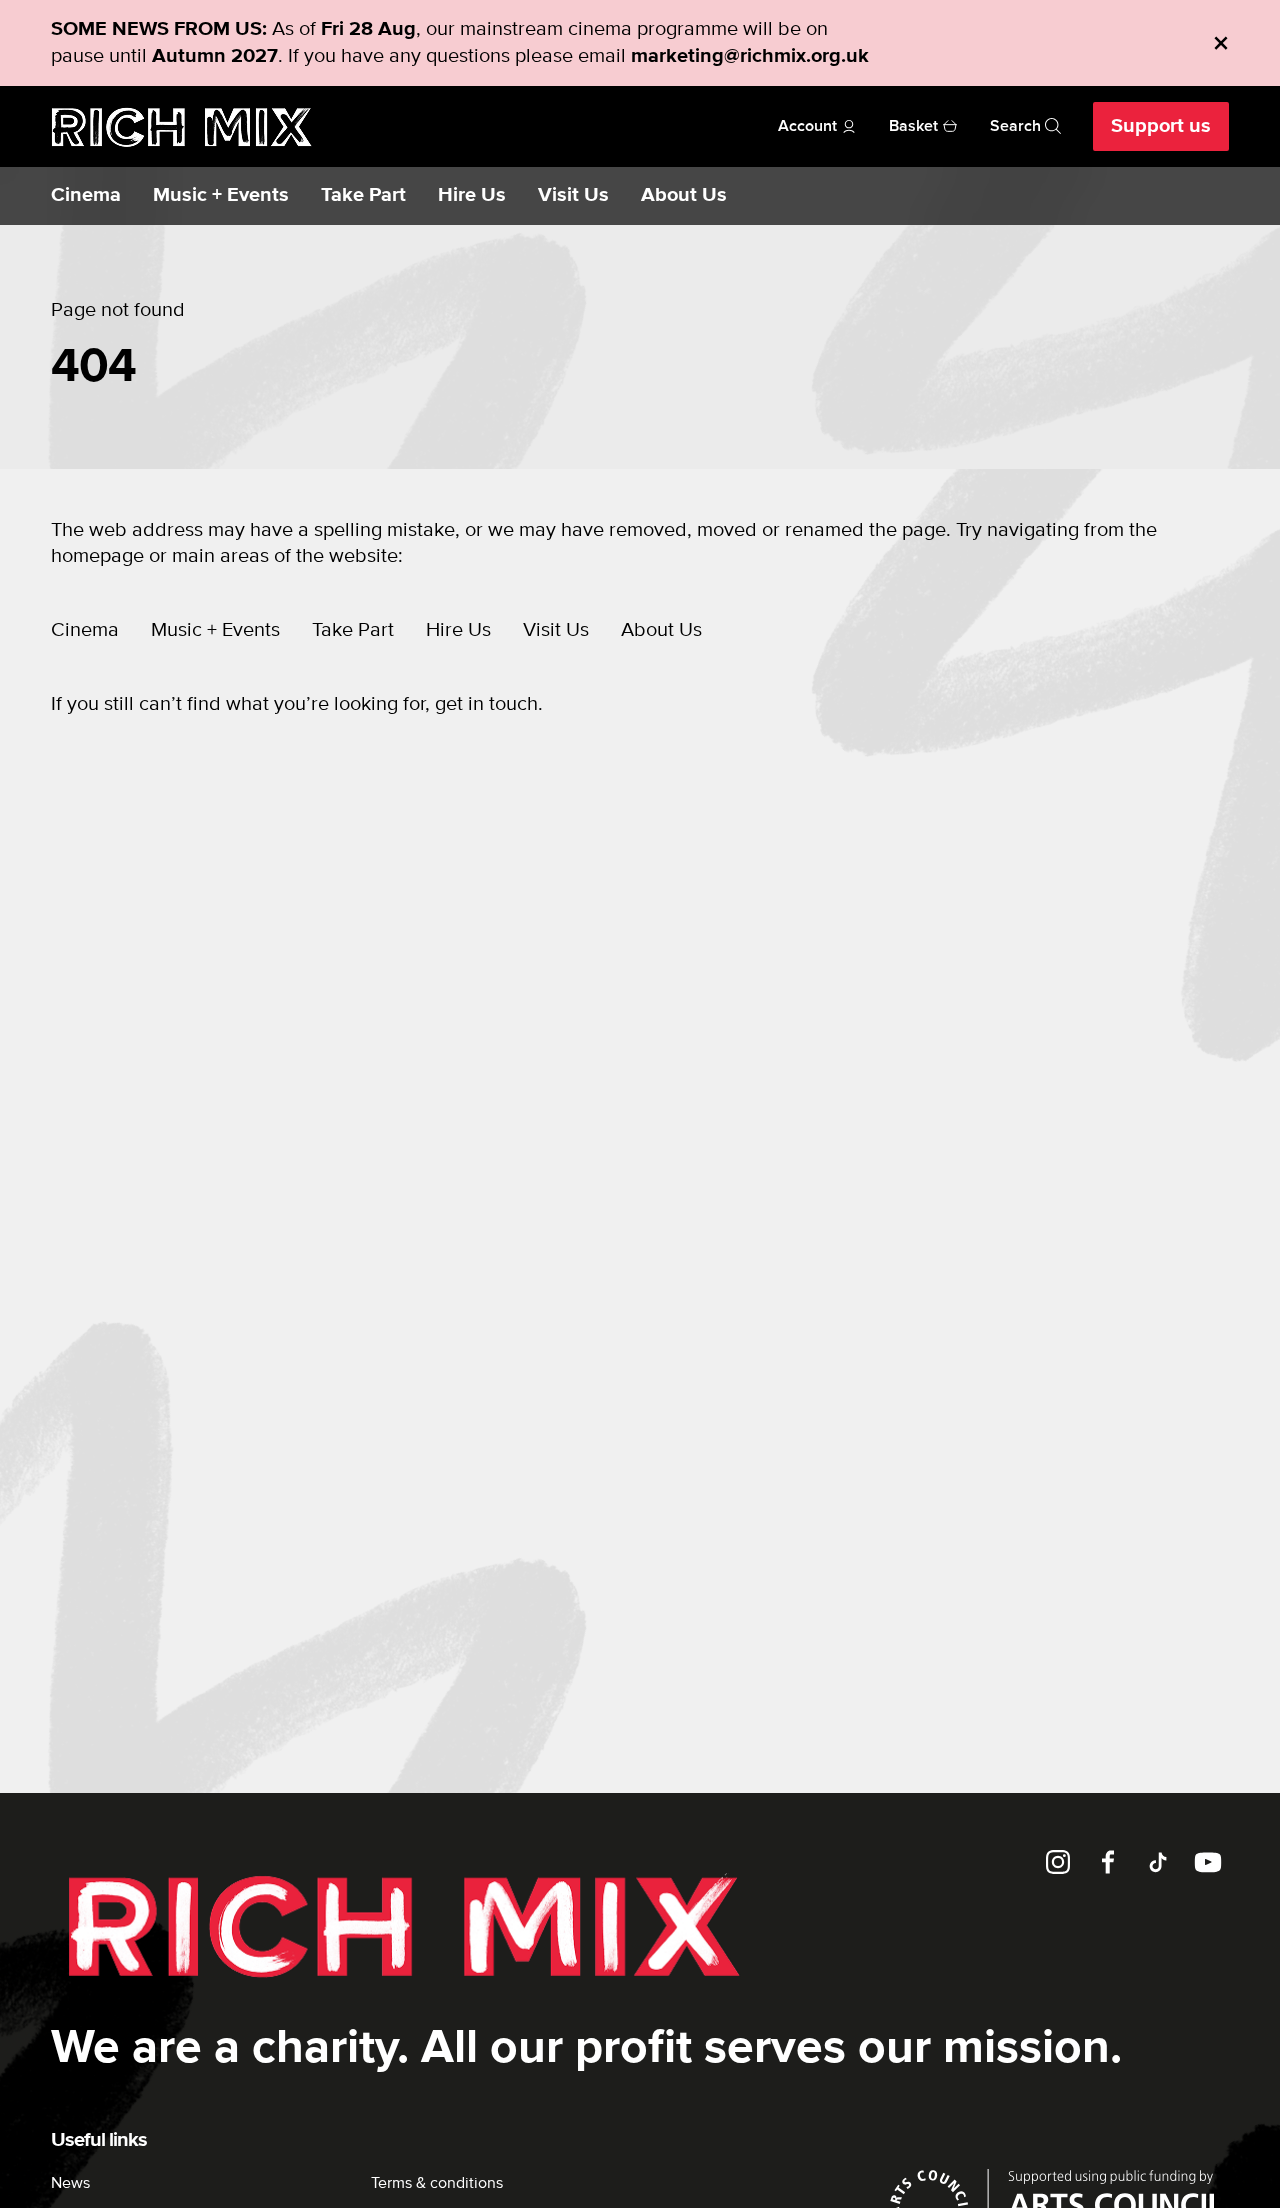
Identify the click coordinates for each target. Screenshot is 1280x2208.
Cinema (86, 195)
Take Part (363, 195)
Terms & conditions (437, 2183)
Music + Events (221, 195)
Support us (1161, 126)
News (70, 2183)
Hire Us (472, 195)
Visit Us (573, 195)
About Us (684, 195)
